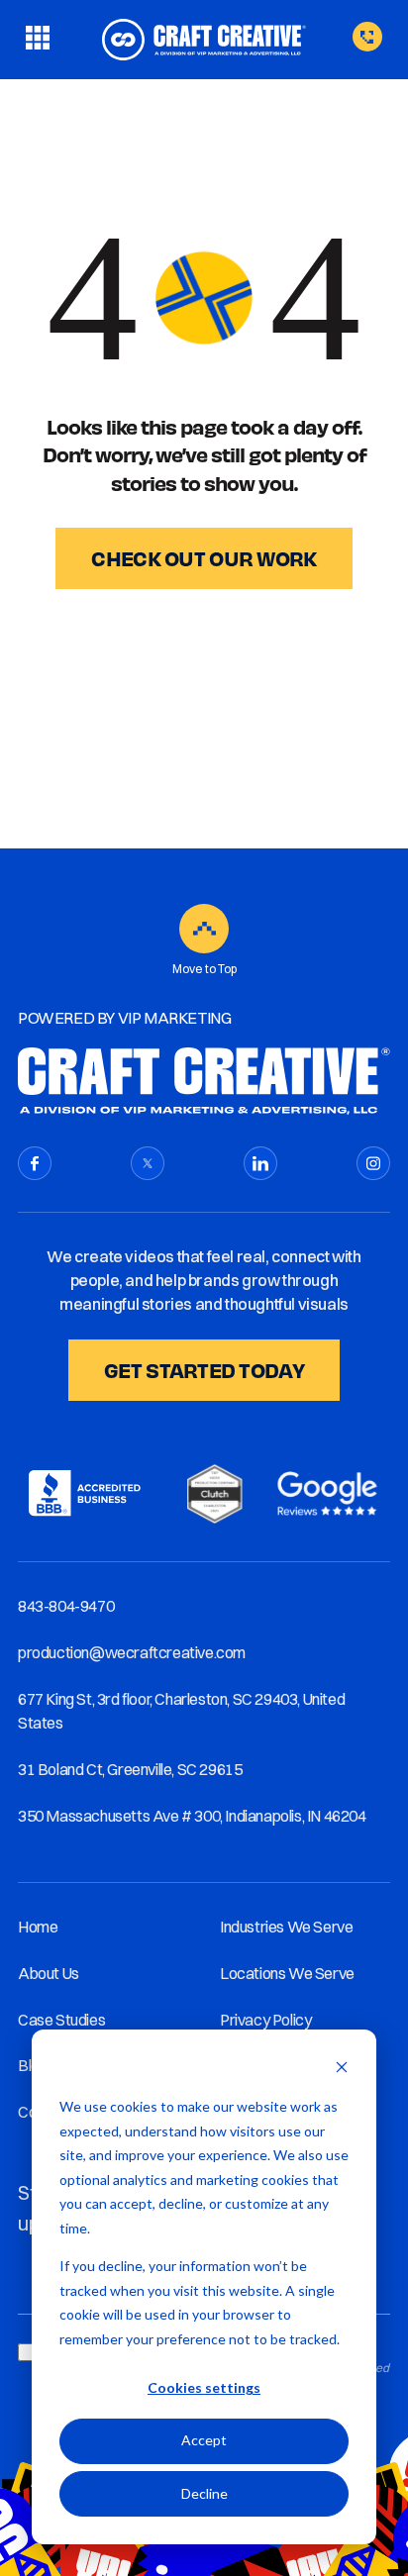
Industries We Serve (286, 1927)
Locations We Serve (287, 1973)
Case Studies (61, 2020)
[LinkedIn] (260, 1163)
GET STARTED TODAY (204, 1370)
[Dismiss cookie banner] (342, 2070)
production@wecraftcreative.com (132, 1652)
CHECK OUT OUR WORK (204, 558)
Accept (204, 2440)
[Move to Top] (204, 929)
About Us (49, 1973)
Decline (204, 2493)
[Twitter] (148, 1163)
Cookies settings (204, 2387)
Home (38, 1927)
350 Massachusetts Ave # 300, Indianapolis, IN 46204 (192, 1816)
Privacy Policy (265, 2020)
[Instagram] (373, 1163)
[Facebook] (35, 1163)
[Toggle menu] (38, 40)
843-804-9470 (66, 1606)
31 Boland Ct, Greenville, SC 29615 (130, 1769)
